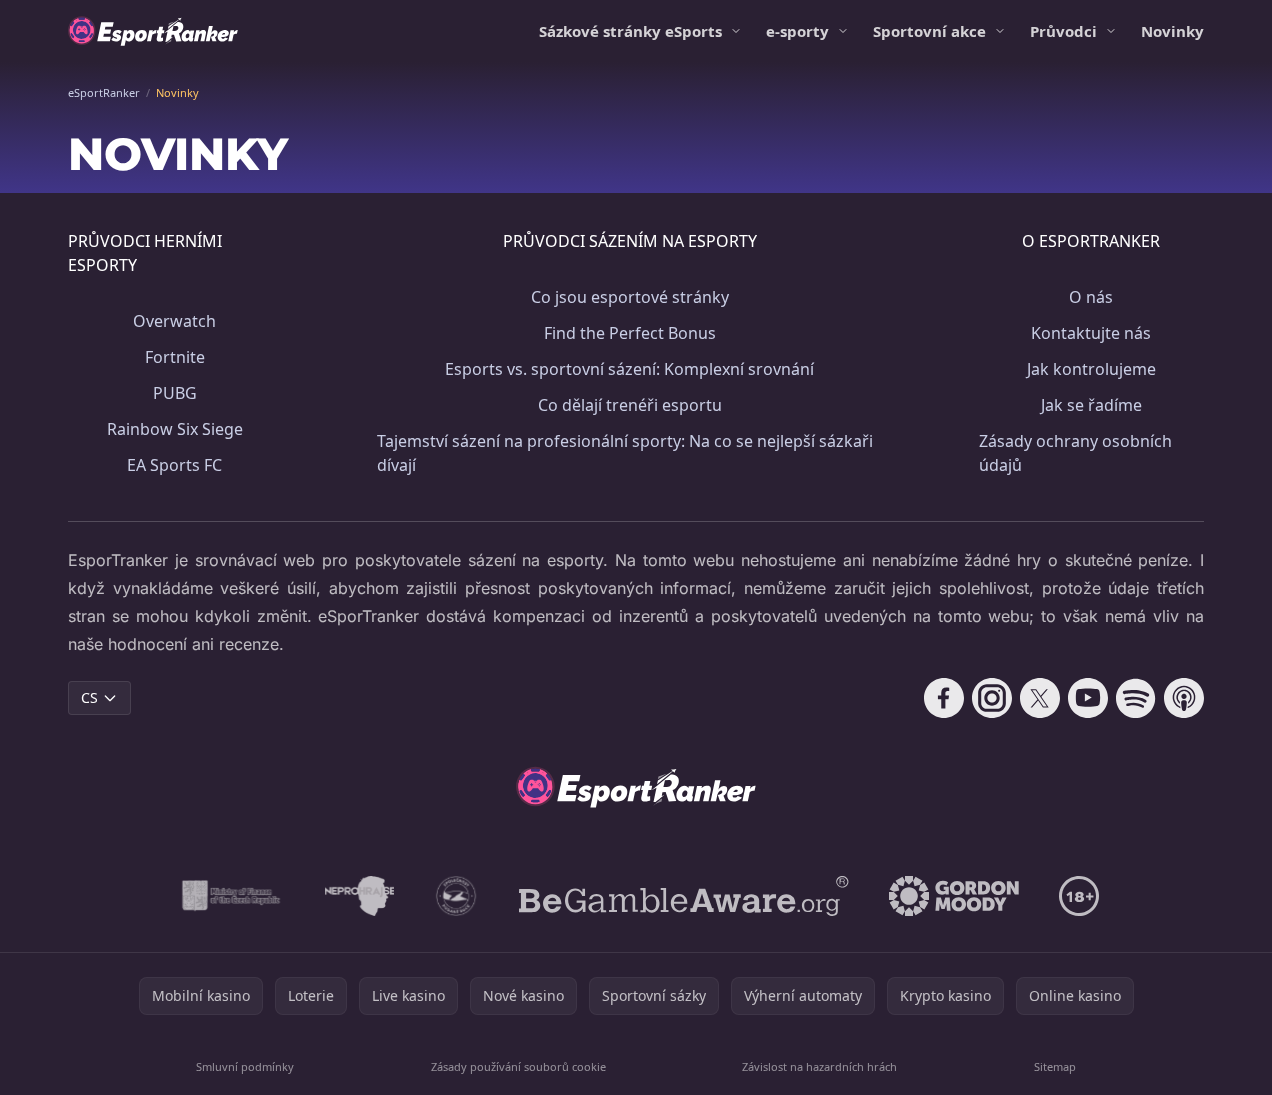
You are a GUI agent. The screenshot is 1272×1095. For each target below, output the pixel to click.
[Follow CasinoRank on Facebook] (944, 698)
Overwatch (174, 321)
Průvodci (1063, 31)
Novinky (1172, 31)
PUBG (175, 393)
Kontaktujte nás (1091, 333)
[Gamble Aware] (684, 896)
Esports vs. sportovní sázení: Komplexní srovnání (629, 369)
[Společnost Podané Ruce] (456, 896)
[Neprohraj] (359, 896)
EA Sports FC (174, 465)
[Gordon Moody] (954, 896)
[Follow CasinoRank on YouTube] (1088, 698)
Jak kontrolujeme (1091, 369)
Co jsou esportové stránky (630, 297)
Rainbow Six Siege (175, 429)
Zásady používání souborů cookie (518, 1066)
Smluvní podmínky (245, 1066)
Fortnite (175, 357)
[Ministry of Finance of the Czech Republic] (229, 896)
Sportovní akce (929, 31)
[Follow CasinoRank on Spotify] (1136, 698)
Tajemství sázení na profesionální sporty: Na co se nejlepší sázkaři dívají (625, 453)
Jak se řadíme (1091, 405)
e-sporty (797, 31)
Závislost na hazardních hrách (819, 1066)
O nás (1091, 297)
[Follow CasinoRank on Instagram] (992, 698)
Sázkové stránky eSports (630, 31)
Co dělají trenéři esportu (630, 405)
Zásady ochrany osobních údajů (1075, 453)
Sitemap (1055, 1066)
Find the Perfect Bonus (630, 333)
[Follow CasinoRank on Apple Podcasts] (1184, 698)
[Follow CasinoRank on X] (1040, 698)
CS (89, 697)
